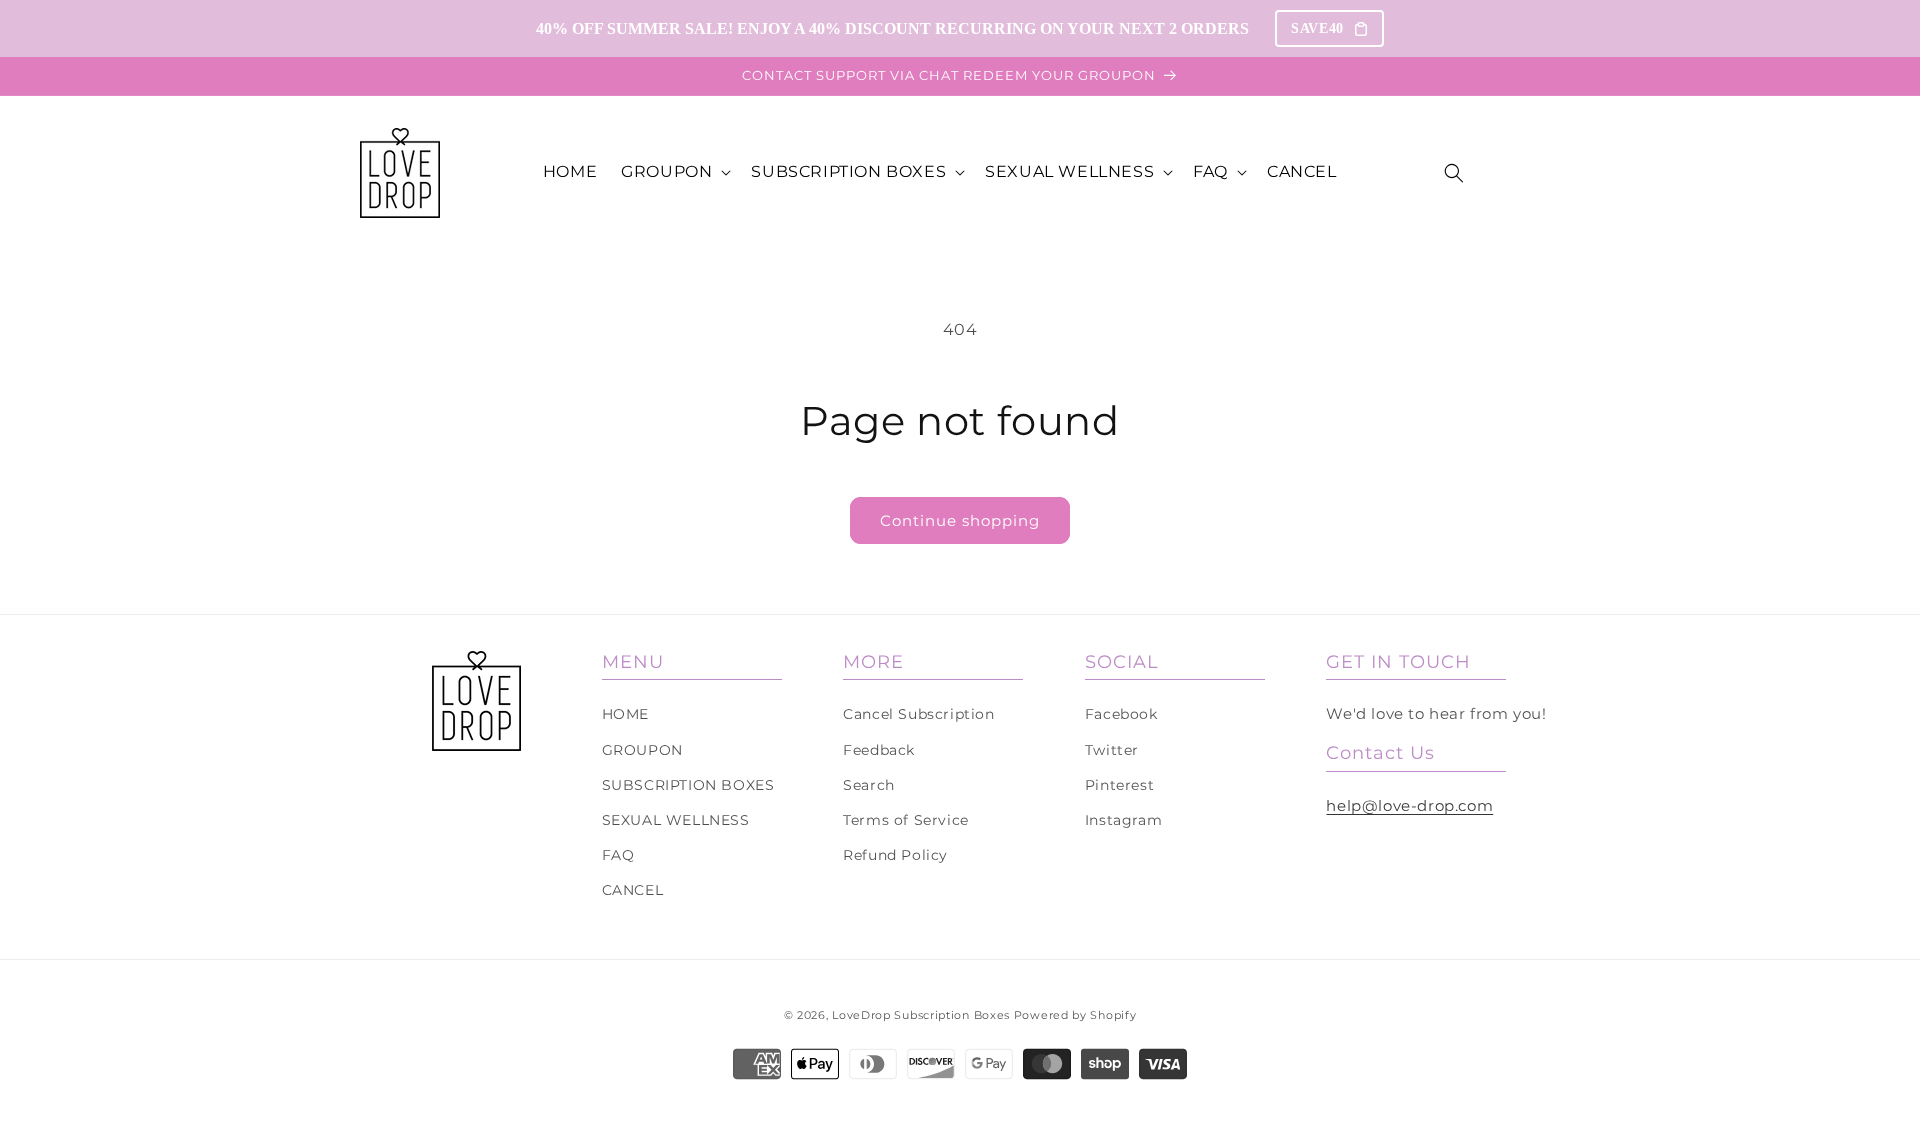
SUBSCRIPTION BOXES (688, 785)
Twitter (1112, 750)
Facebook (1121, 714)
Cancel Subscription (918, 714)
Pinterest (1119, 785)
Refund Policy (895, 855)
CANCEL (633, 890)
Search (869, 785)
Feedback (879, 750)
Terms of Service (906, 820)
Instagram (1123, 820)
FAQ (618, 855)
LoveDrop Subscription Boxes (921, 1015)
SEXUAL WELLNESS (676, 820)
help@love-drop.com (1409, 805)
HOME (625, 714)
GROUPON (642, 750)
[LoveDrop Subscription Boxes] (476, 701)
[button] (674, 172)
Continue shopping (960, 520)
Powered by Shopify (1075, 1015)
